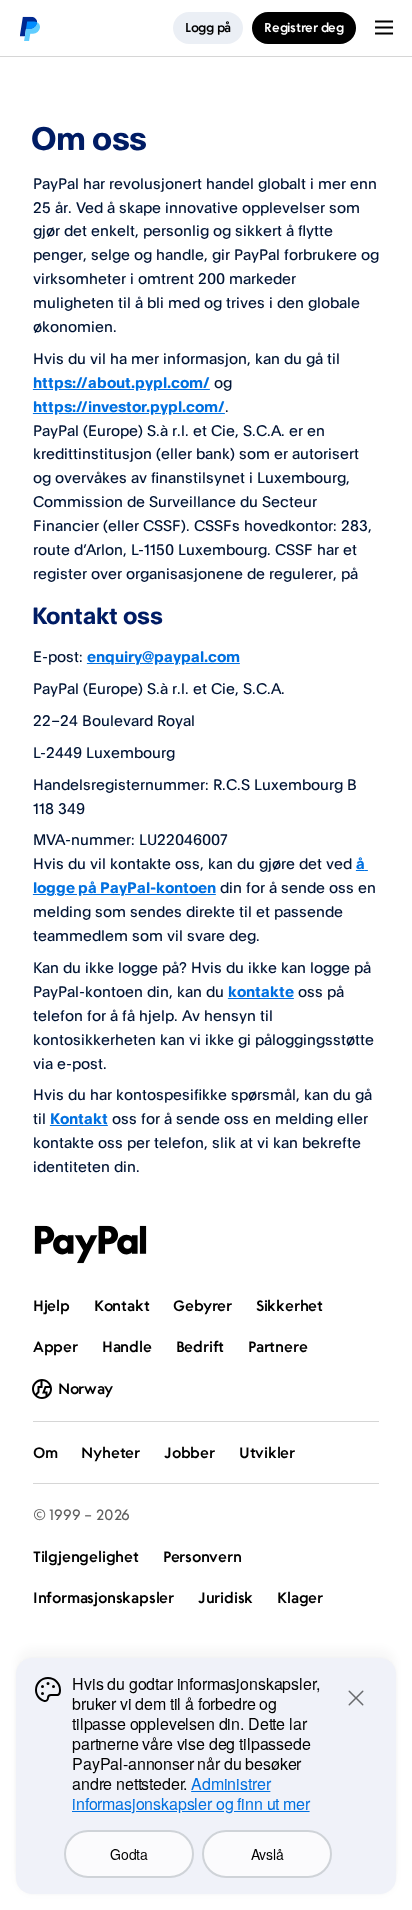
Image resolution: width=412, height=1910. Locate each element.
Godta (129, 1854)
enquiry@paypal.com (163, 656)
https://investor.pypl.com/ (129, 406)
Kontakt (79, 1118)
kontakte (261, 991)
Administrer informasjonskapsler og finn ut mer (191, 1793)
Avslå (267, 1854)
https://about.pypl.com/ (121, 382)
